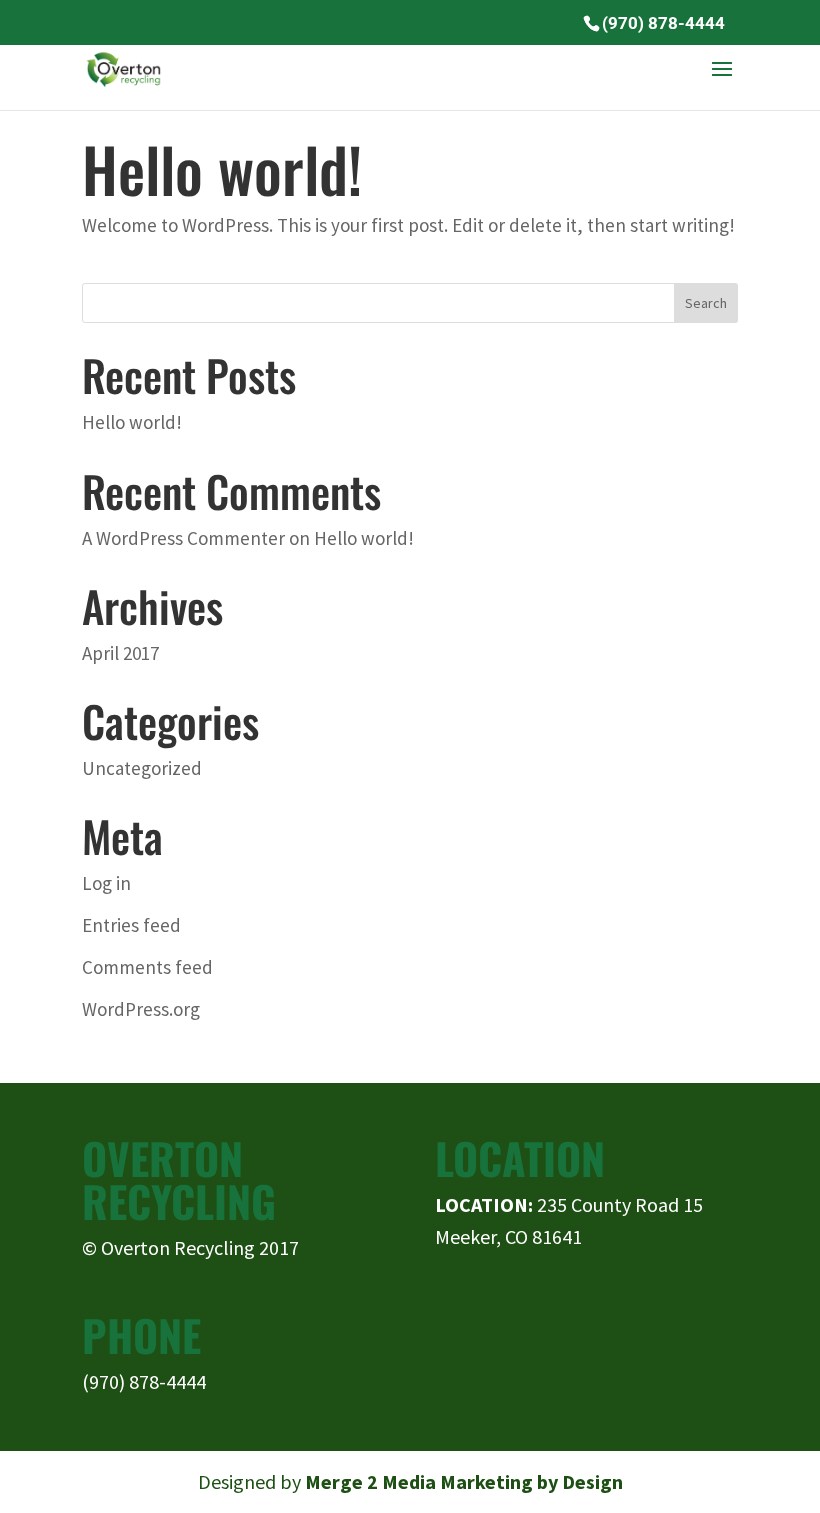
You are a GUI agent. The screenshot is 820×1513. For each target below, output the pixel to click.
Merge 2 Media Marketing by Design (464, 1481)
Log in (106, 883)
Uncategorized (142, 768)
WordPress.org (141, 1009)
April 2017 (120, 653)
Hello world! (222, 168)
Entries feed (131, 925)
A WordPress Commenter (183, 538)
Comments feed (147, 967)
